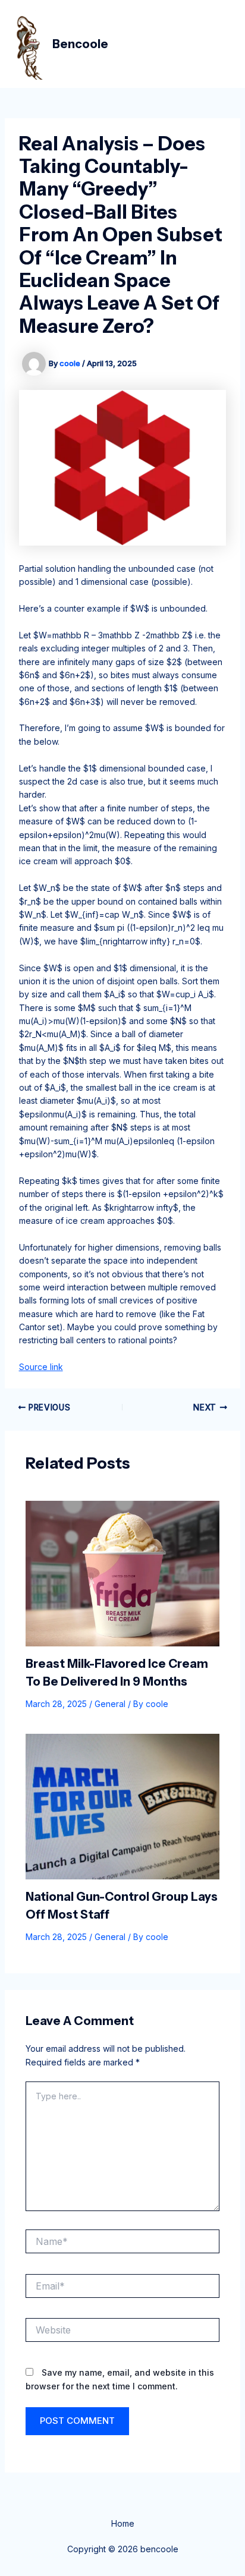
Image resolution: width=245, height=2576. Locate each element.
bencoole (80, 44)
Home (123, 2523)
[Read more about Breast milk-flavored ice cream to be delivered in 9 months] (123, 1572)
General (110, 1704)
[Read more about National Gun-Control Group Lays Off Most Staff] (123, 1806)
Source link (41, 1367)
